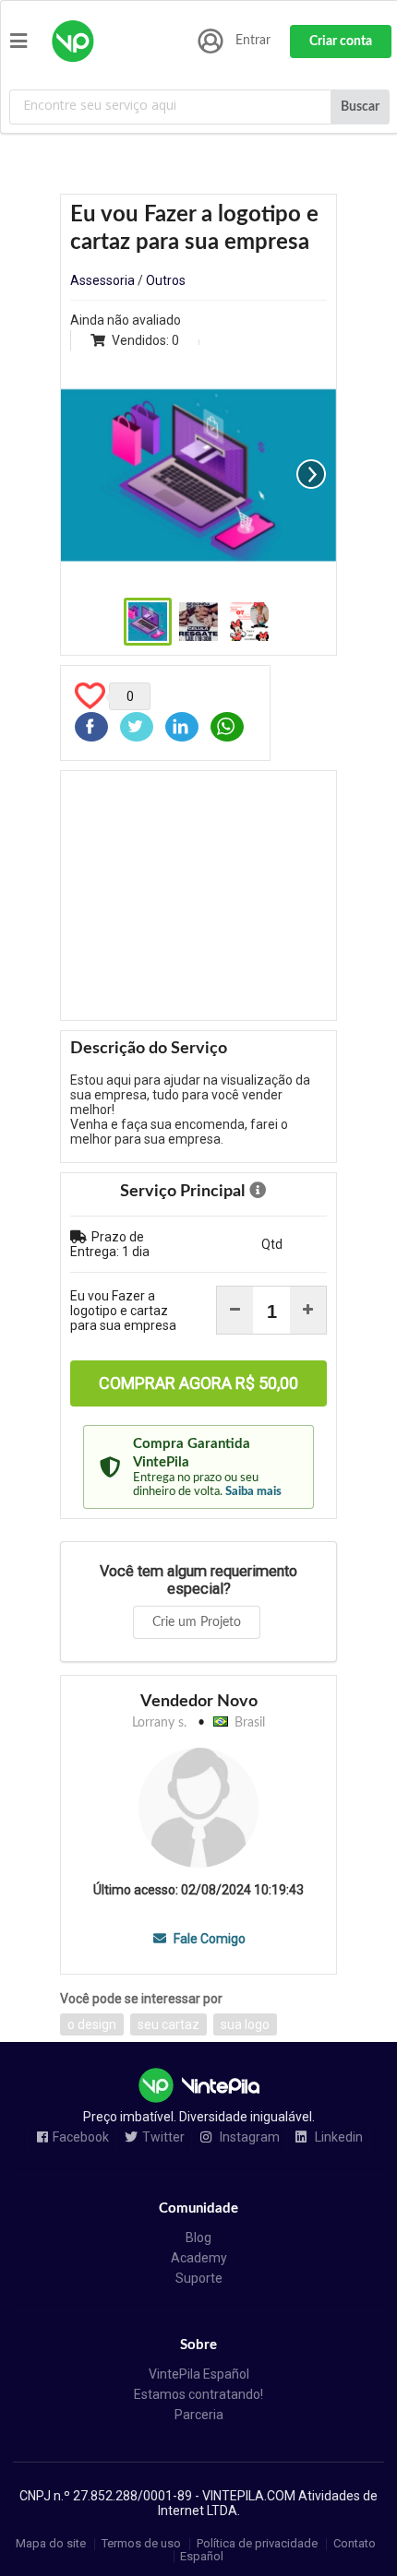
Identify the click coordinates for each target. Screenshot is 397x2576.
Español (202, 2556)
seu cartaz (168, 2024)
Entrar (253, 41)
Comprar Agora (198, 1383)
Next (311, 474)
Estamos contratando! (198, 2394)
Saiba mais (253, 1491)
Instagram (248, 2137)
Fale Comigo (208, 1939)
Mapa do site (51, 2544)
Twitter (163, 2137)
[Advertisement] (198, 896)
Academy (199, 2258)
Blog (198, 2238)
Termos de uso (141, 2544)
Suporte (199, 2278)
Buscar (360, 107)
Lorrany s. (159, 1723)
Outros (166, 280)
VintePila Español (199, 2374)
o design (92, 2024)
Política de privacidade (257, 2544)
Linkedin (337, 2137)
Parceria (199, 2415)
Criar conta (341, 42)
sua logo (245, 2024)
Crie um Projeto (197, 1622)
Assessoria (102, 280)
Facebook (81, 2137)
